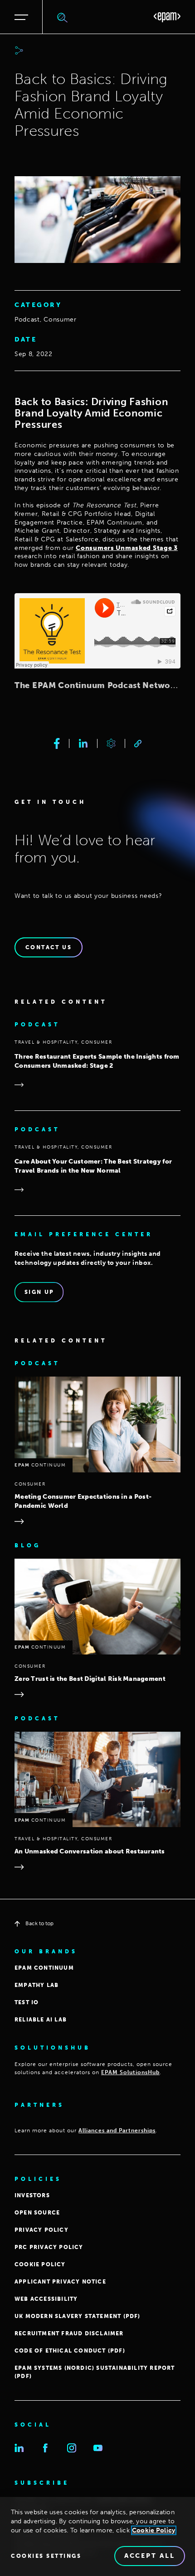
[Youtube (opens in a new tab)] (98, 2448)
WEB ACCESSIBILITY (46, 2299)
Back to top (39, 1923)
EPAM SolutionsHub (130, 2072)
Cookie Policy (154, 2530)
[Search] (63, 17)
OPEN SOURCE (37, 2213)
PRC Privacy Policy (49, 2247)
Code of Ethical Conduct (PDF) (70, 2351)
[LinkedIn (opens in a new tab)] (19, 2448)
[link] (138, 744)
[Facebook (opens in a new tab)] (45, 2448)
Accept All (150, 2556)
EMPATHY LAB (37, 1985)
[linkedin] (83, 743)
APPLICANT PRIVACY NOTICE (60, 2282)
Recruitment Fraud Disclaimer (69, 2333)
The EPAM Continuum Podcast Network (97, 685)
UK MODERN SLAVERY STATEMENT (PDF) (78, 2316)
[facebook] (57, 743)
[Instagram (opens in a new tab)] (72, 2448)
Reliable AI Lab (41, 2020)
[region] (97, 2536)
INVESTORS (32, 2195)
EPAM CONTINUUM (44, 1968)
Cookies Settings (46, 2556)
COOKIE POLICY (40, 2264)
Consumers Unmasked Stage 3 (127, 548)
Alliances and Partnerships (117, 2130)
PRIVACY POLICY (41, 2230)
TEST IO (27, 2002)
